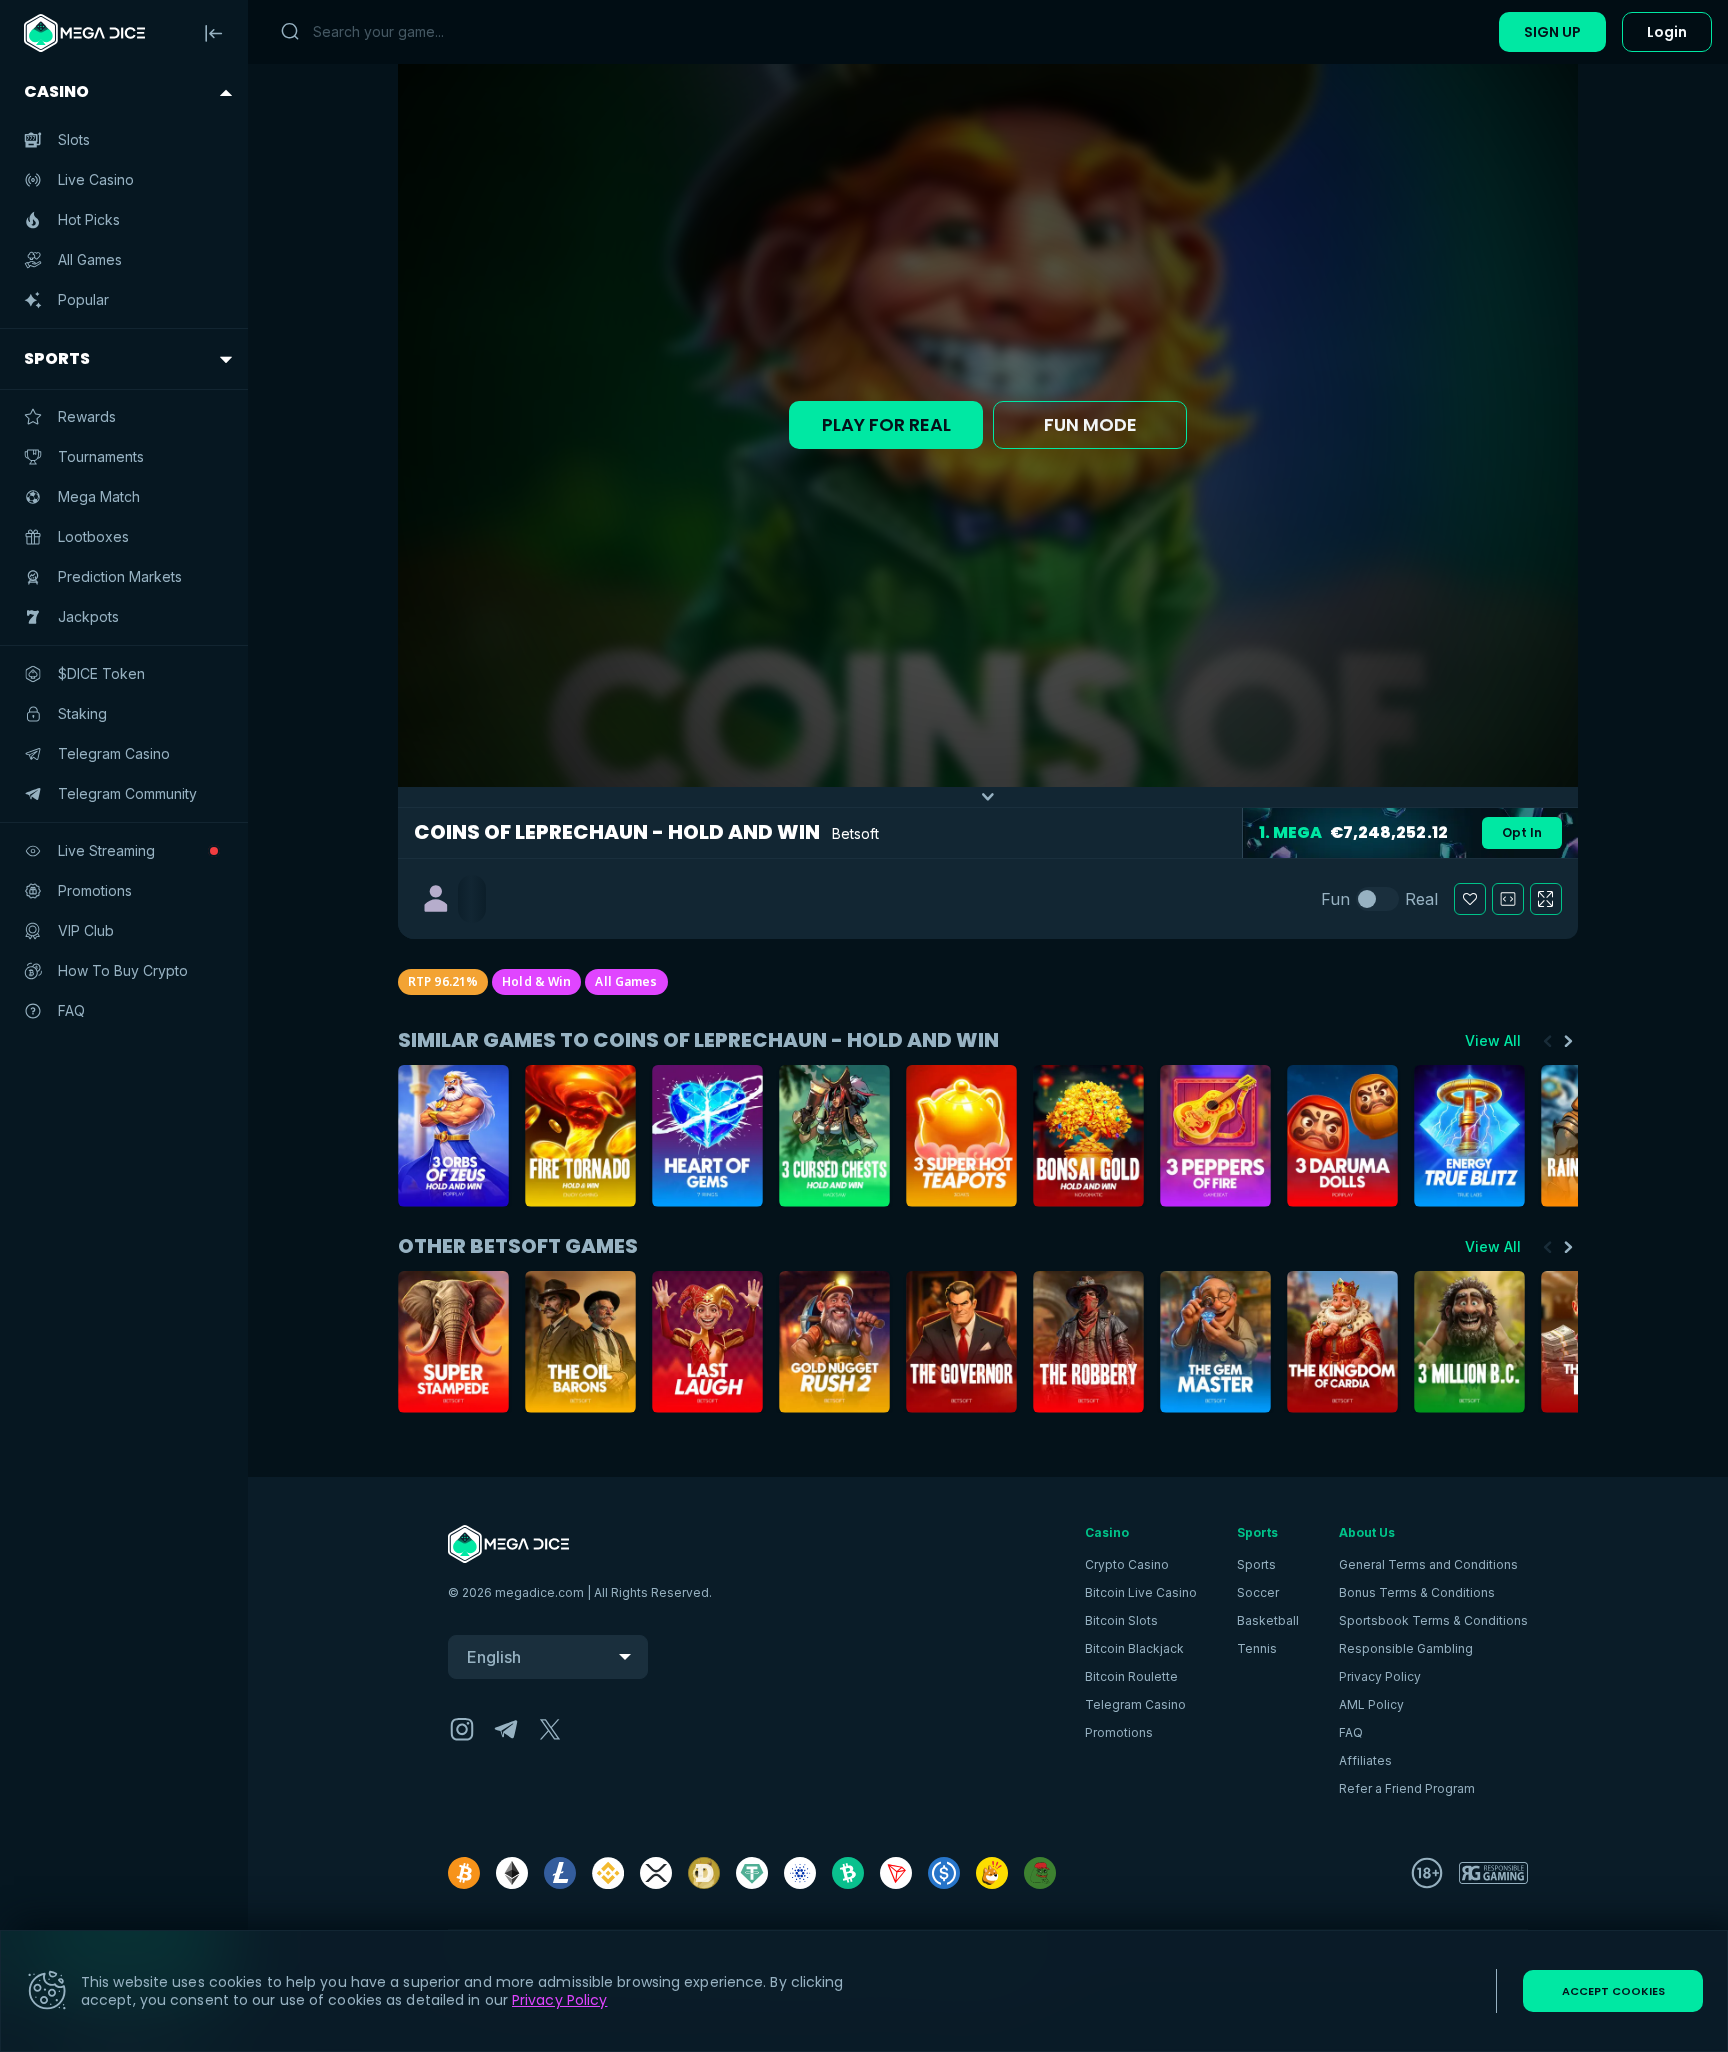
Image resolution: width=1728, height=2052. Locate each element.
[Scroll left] (1548, 1041)
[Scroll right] (1568, 1041)
